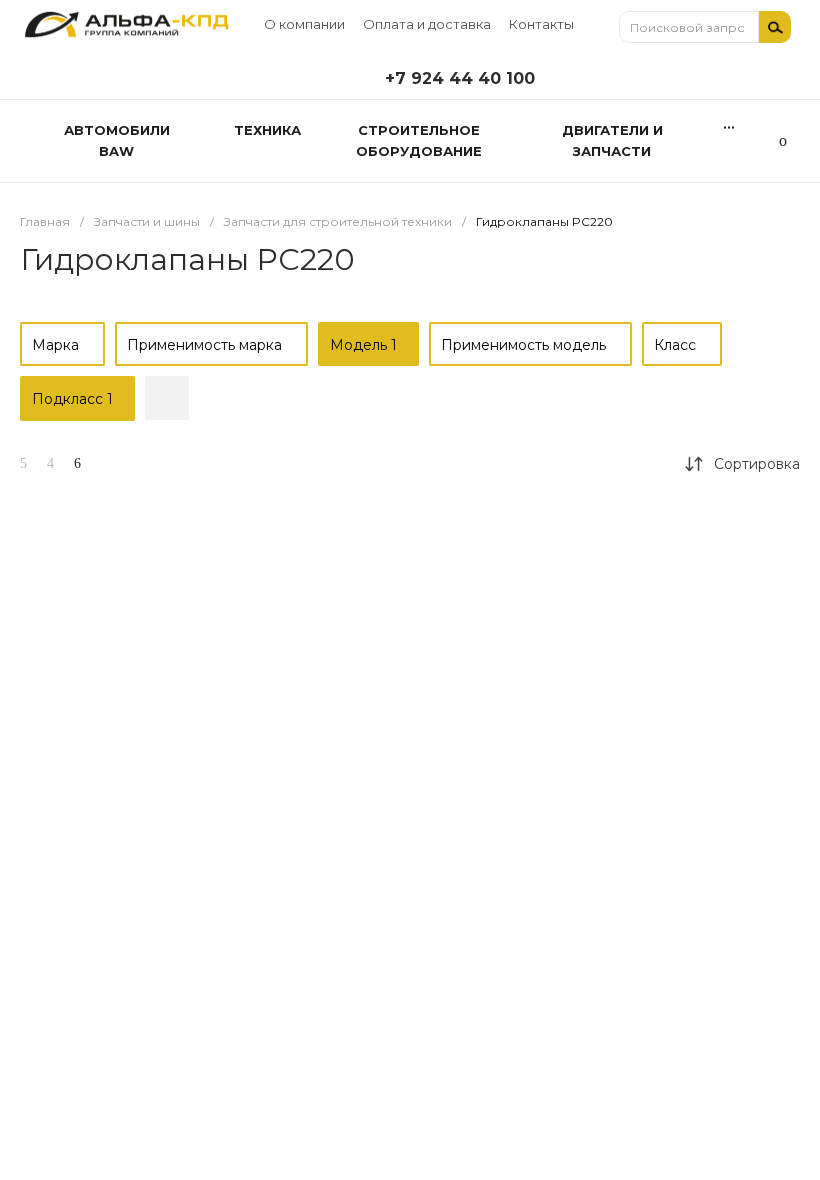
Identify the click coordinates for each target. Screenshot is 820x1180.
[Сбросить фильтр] (167, 398)
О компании (304, 24)
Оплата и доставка (427, 24)
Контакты (541, 24)
